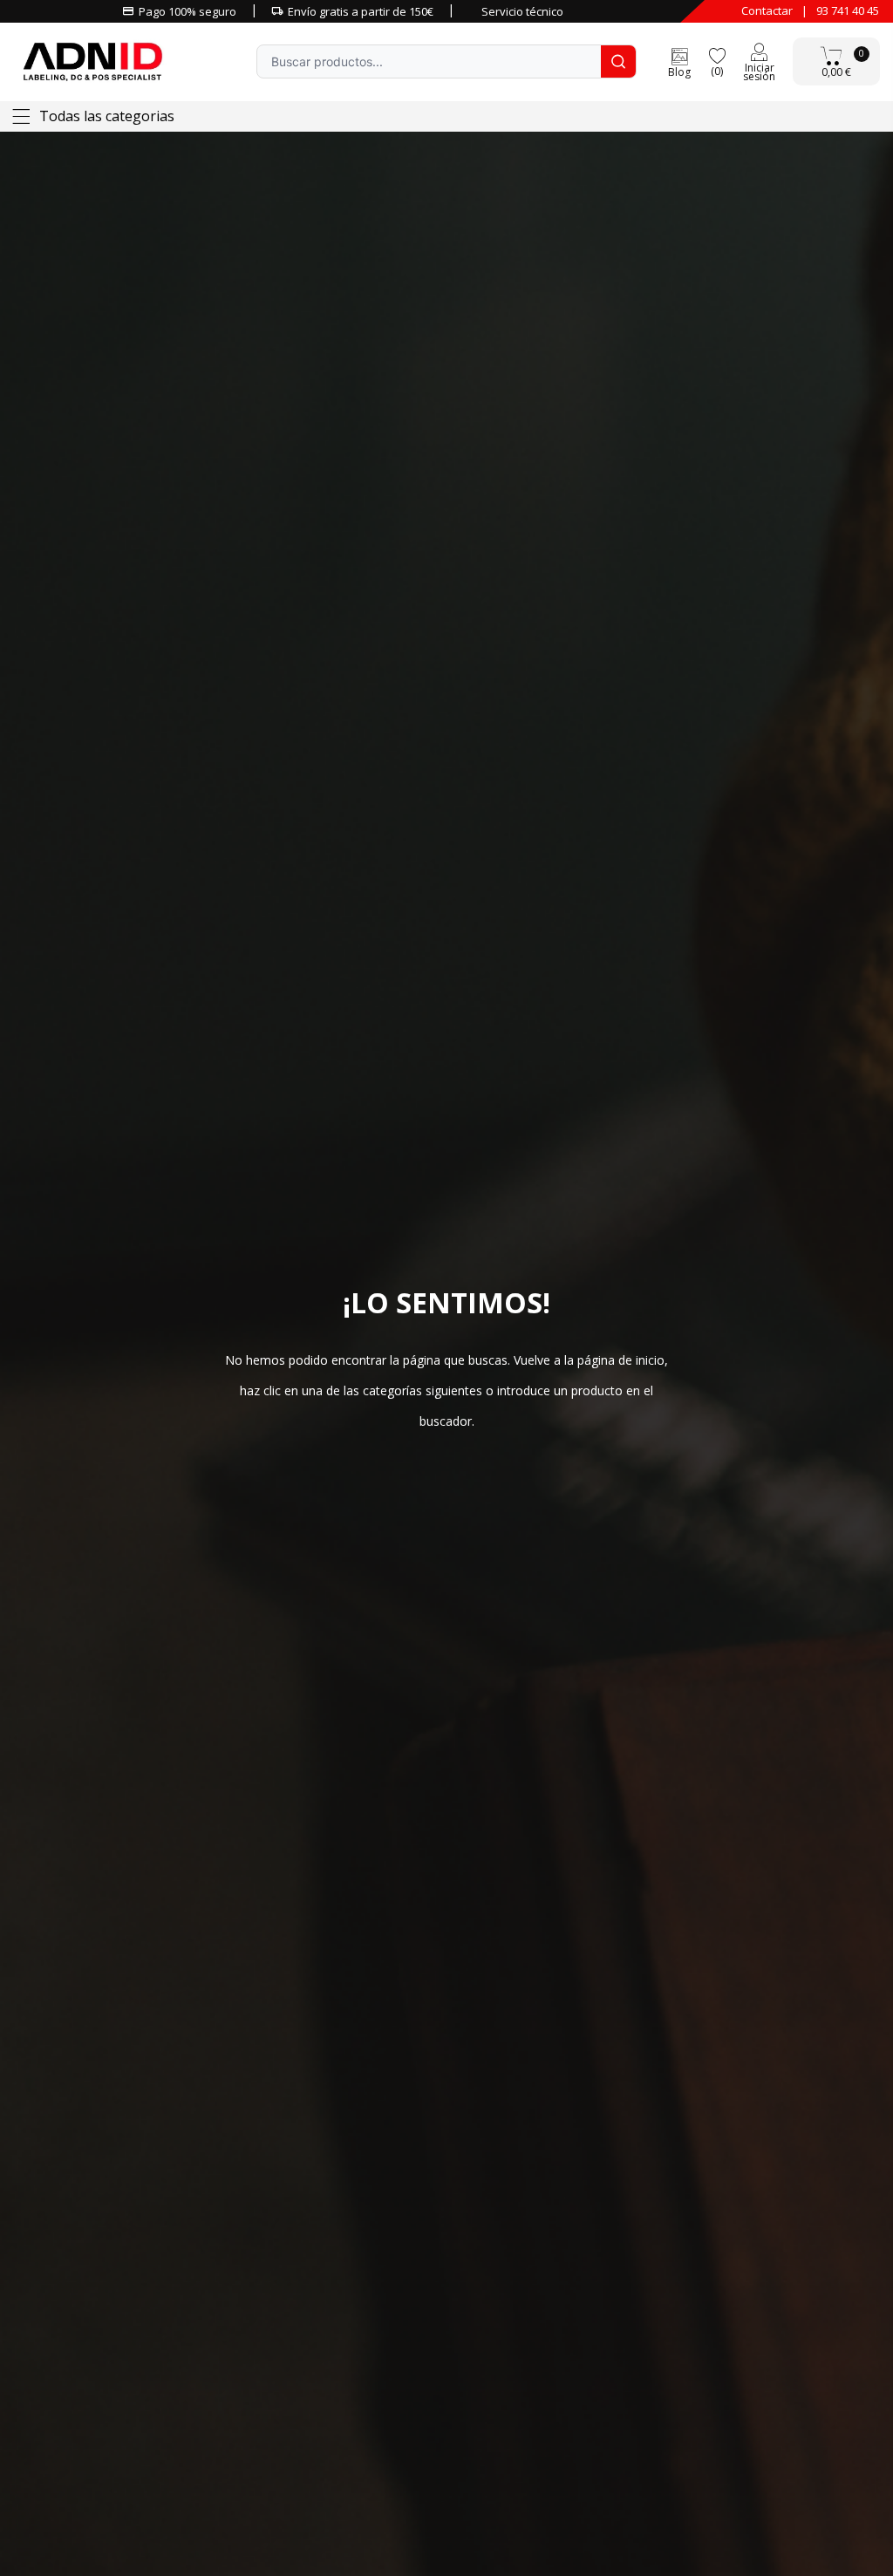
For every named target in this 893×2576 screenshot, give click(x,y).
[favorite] (717, 55)
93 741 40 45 (848, 10)
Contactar (767, 10)
